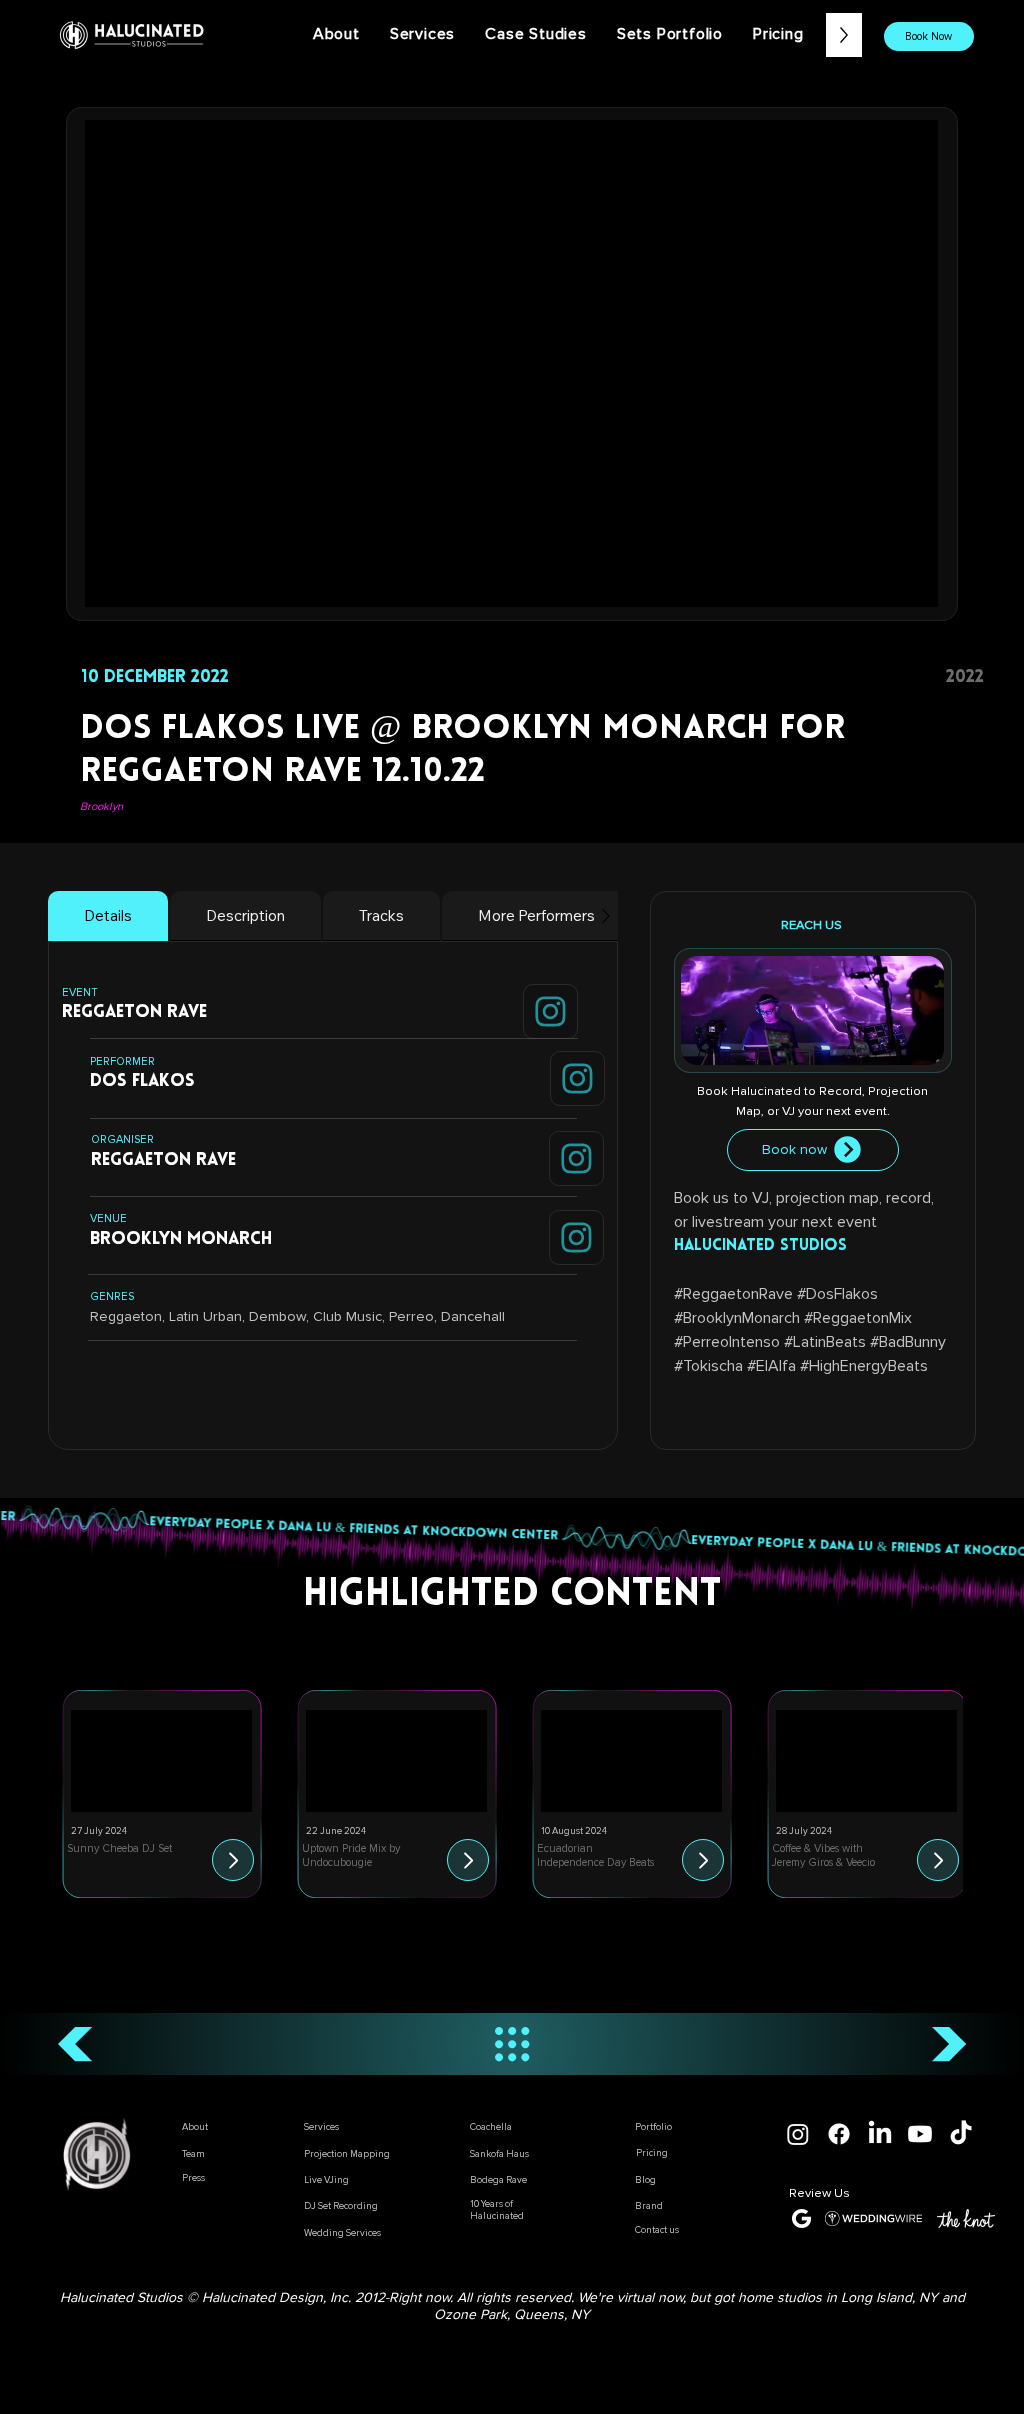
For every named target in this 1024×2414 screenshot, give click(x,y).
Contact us (657, 2230)
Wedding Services (342, 2233)
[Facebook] (839, 2134)
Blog (645, 2180)
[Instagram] (798, 2134)
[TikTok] (961, 2134)
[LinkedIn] (880, 2134)
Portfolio (653, 2127)
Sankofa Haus (499, 2154)
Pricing (652, 2153)
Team (193, 2154)
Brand (649, 2206)
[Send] (550, 1011)
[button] (536, 34)
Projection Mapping (347, 2154)
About (195, 2127)
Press (193, 2178)
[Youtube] (920, 2134)
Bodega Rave (498, 2180)
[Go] (233, 1860)
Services (321, 2127)
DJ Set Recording (341, 2206)
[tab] (108, 916)
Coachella (491, 2127)
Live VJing (326, 2180)
